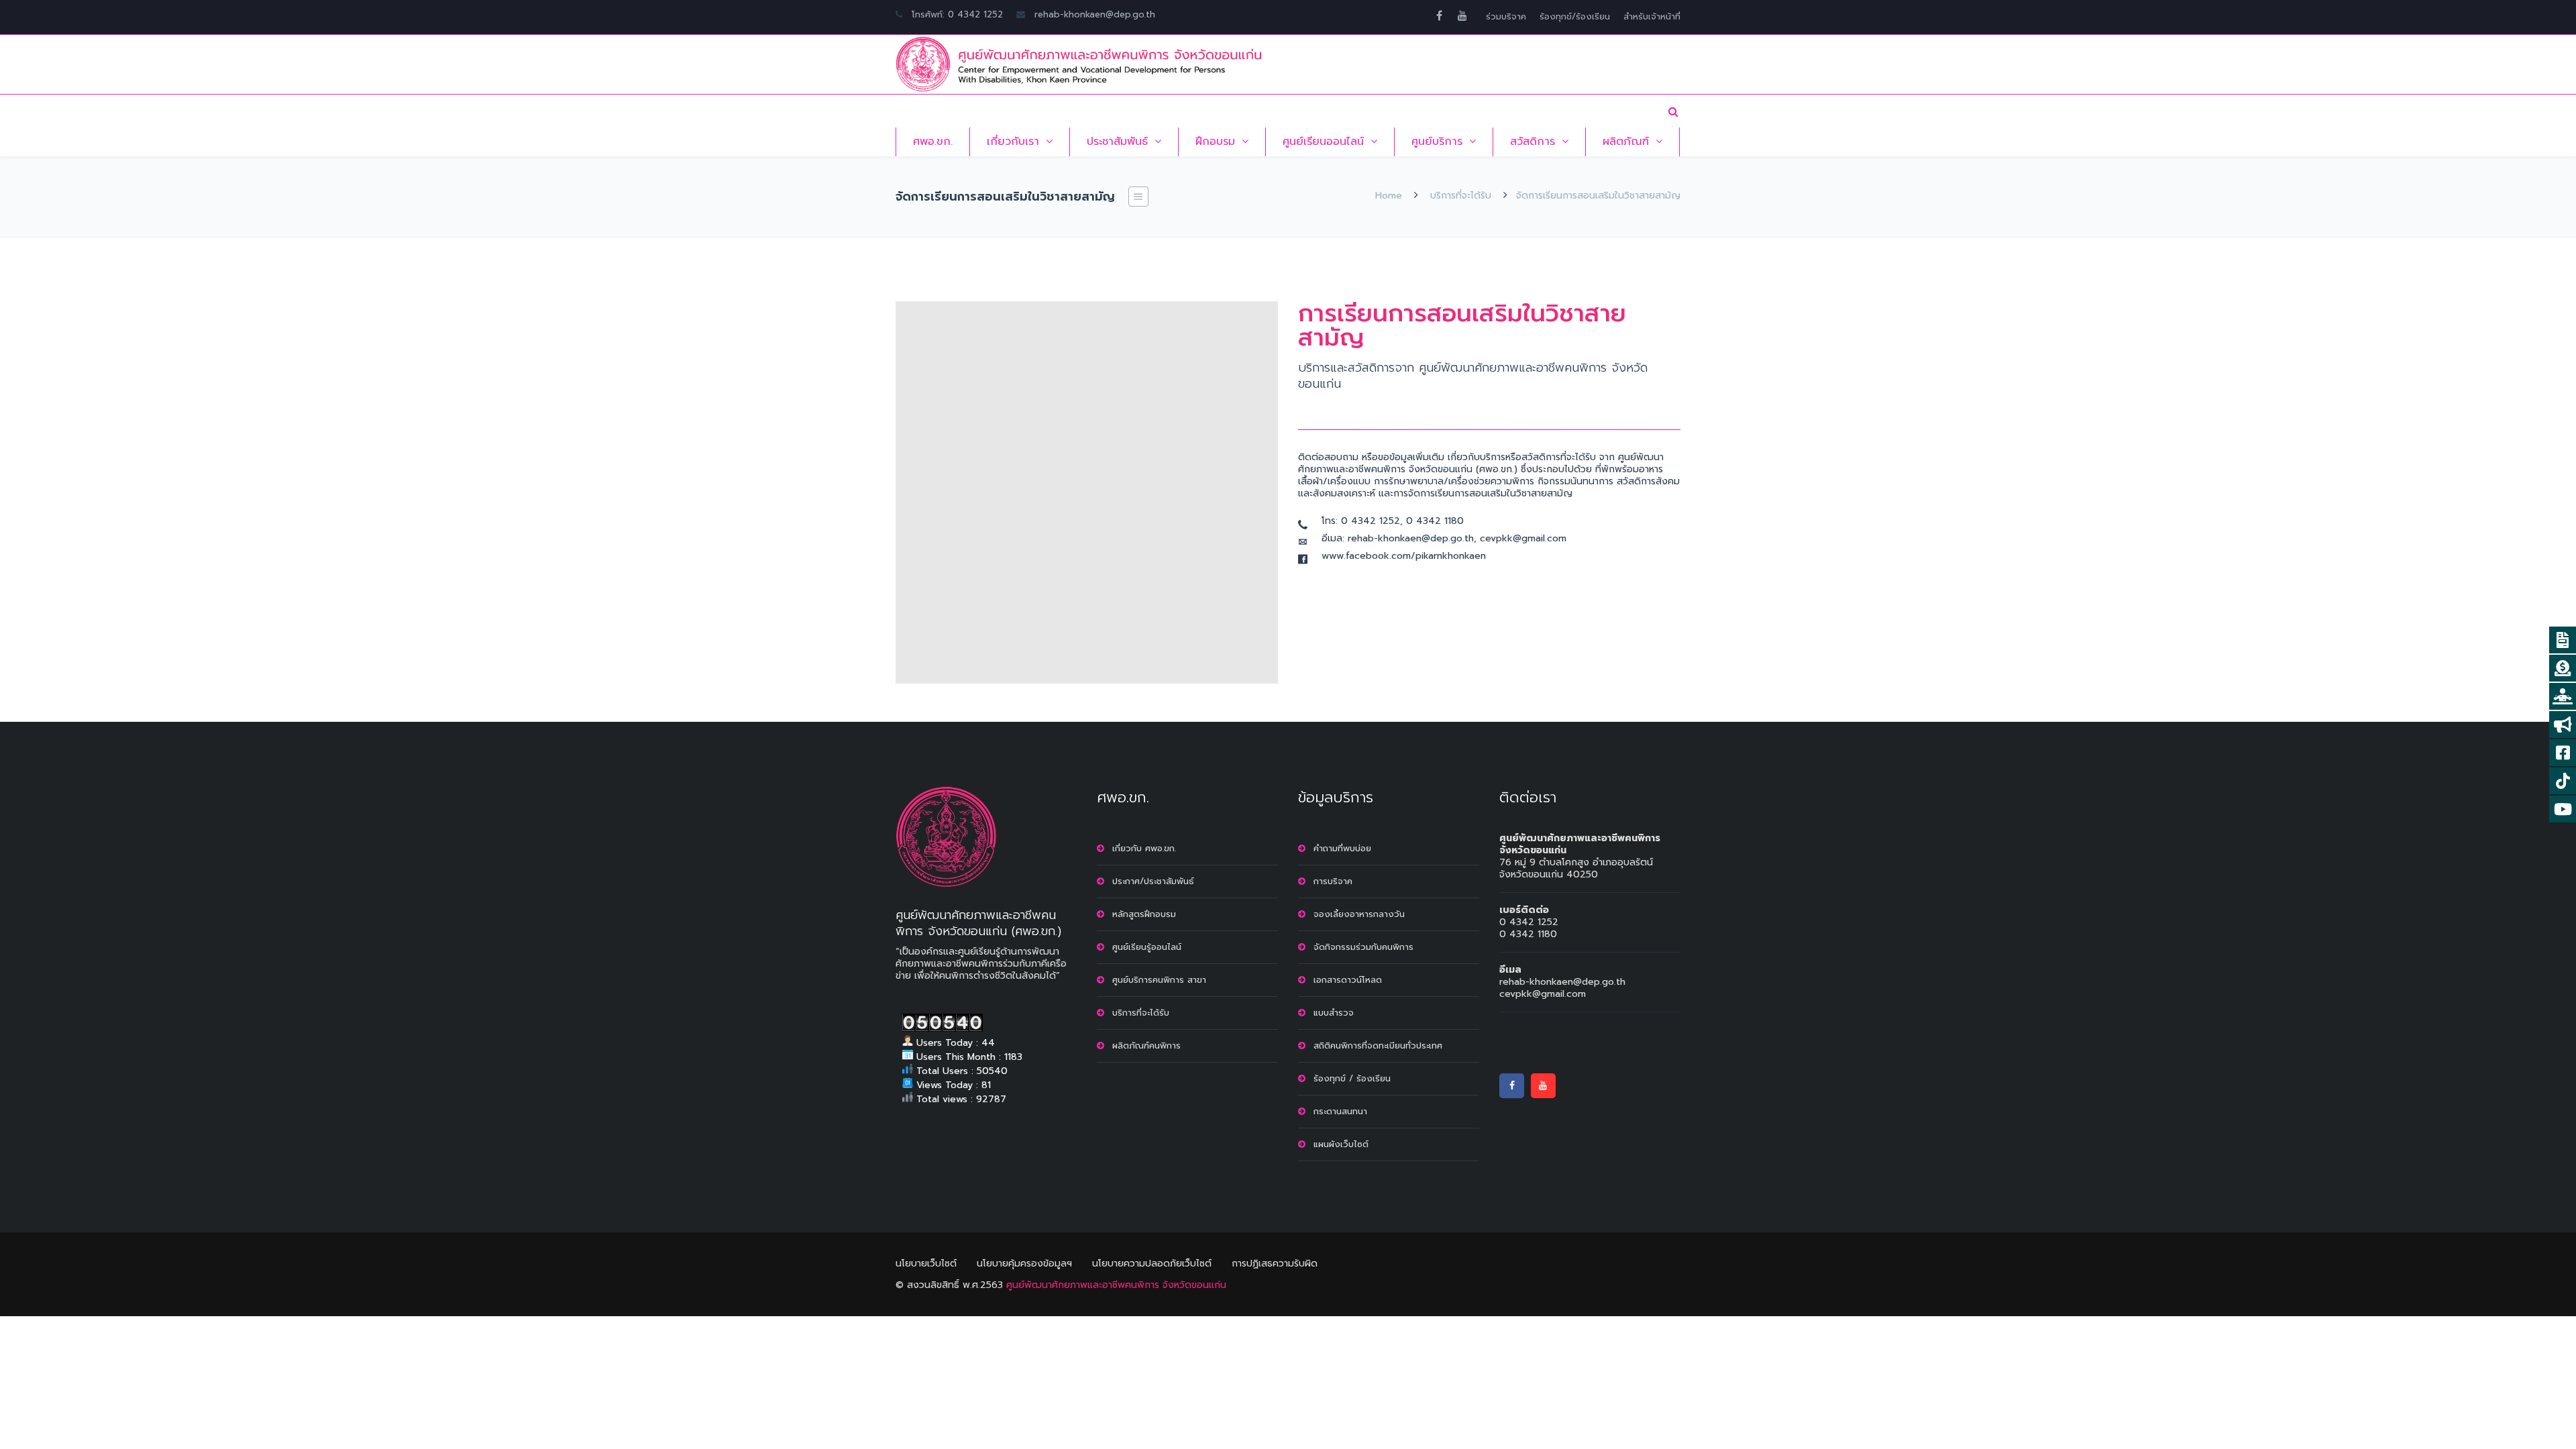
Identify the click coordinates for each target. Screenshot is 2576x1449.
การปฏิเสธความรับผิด (1275, 1264)
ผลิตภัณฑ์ (1626, 142)
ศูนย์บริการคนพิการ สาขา (1159, 980)
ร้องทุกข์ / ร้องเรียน (1352, 1078)
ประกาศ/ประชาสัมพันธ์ (1153, 881)
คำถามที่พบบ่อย (1342, 848)
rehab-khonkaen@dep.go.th (1095, 14)
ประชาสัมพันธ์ (1117, 142)
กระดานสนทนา (1340, 1111)
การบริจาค (1333, 881)
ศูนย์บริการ (1437, 142)
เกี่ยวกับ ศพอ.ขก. (1144, 848)
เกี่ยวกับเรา (1013, 142)
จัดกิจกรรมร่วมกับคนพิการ (1363, 947)
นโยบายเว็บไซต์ (926, 1264)
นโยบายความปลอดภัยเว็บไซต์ (1152, 1264)
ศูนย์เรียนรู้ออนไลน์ (1147, 947)
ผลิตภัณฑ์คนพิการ (1146, 1045)
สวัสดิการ (1533, 142)
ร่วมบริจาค (1506, 16)
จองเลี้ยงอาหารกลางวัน (1359, 914)
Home (1389, 196)
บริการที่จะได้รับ (1461, 196)
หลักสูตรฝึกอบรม (1144, 914)
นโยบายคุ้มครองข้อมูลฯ (1024, 1264)
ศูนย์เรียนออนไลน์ (1323, 142)
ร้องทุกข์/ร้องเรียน (1575, 16)
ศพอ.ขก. (933, 142)
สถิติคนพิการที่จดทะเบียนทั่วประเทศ (1378, 1045)
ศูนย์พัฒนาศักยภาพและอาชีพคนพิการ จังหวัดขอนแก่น (1116, 1285)
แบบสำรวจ (1334, 1013)
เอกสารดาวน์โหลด (1348, 980)
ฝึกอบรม (1215, 142)
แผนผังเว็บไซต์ (1341, 1144)
